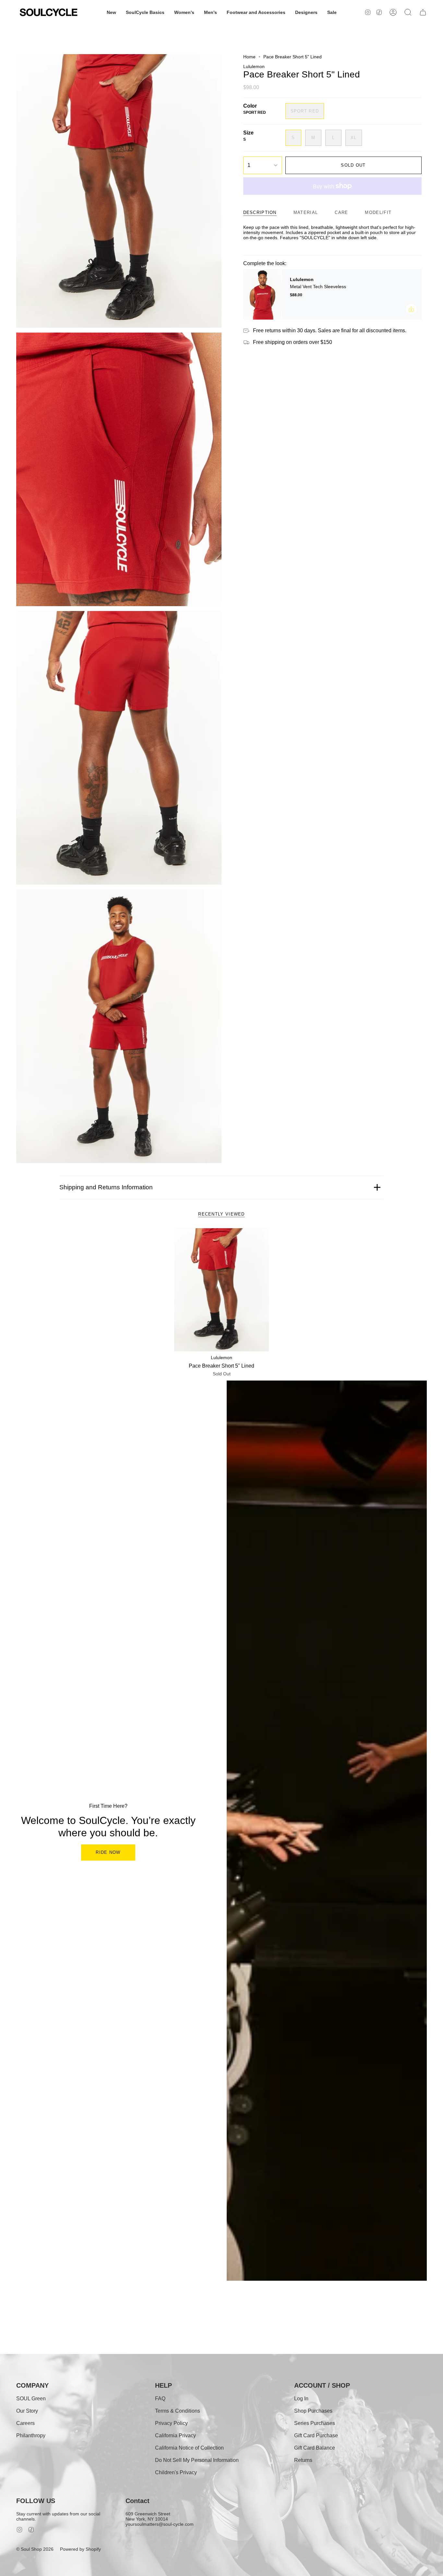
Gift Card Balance (315, 2448)
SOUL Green (31, 2399)
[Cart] (423, 12)
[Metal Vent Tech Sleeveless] (263, 294)
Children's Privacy (176, 2472)
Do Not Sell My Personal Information (197, 2460)
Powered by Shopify (80, 2549)
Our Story (27, 2411)
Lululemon (254, 66)
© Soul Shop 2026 (35, 2549)
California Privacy (175, 2435)
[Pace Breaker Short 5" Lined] (222, 1290)
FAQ (160, 2399)
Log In (301, 2399)
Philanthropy (31, 2435)
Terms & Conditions (178, 2411)
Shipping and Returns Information (106, 1187)
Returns (303, 2460)
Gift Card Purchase (316, 2435)
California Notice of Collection (189, 2448)
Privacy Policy (171, 2423)
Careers (25, 2423)
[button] (111, 12)
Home (249, 57)
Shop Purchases (313, 2411)
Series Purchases (315, 2423)
